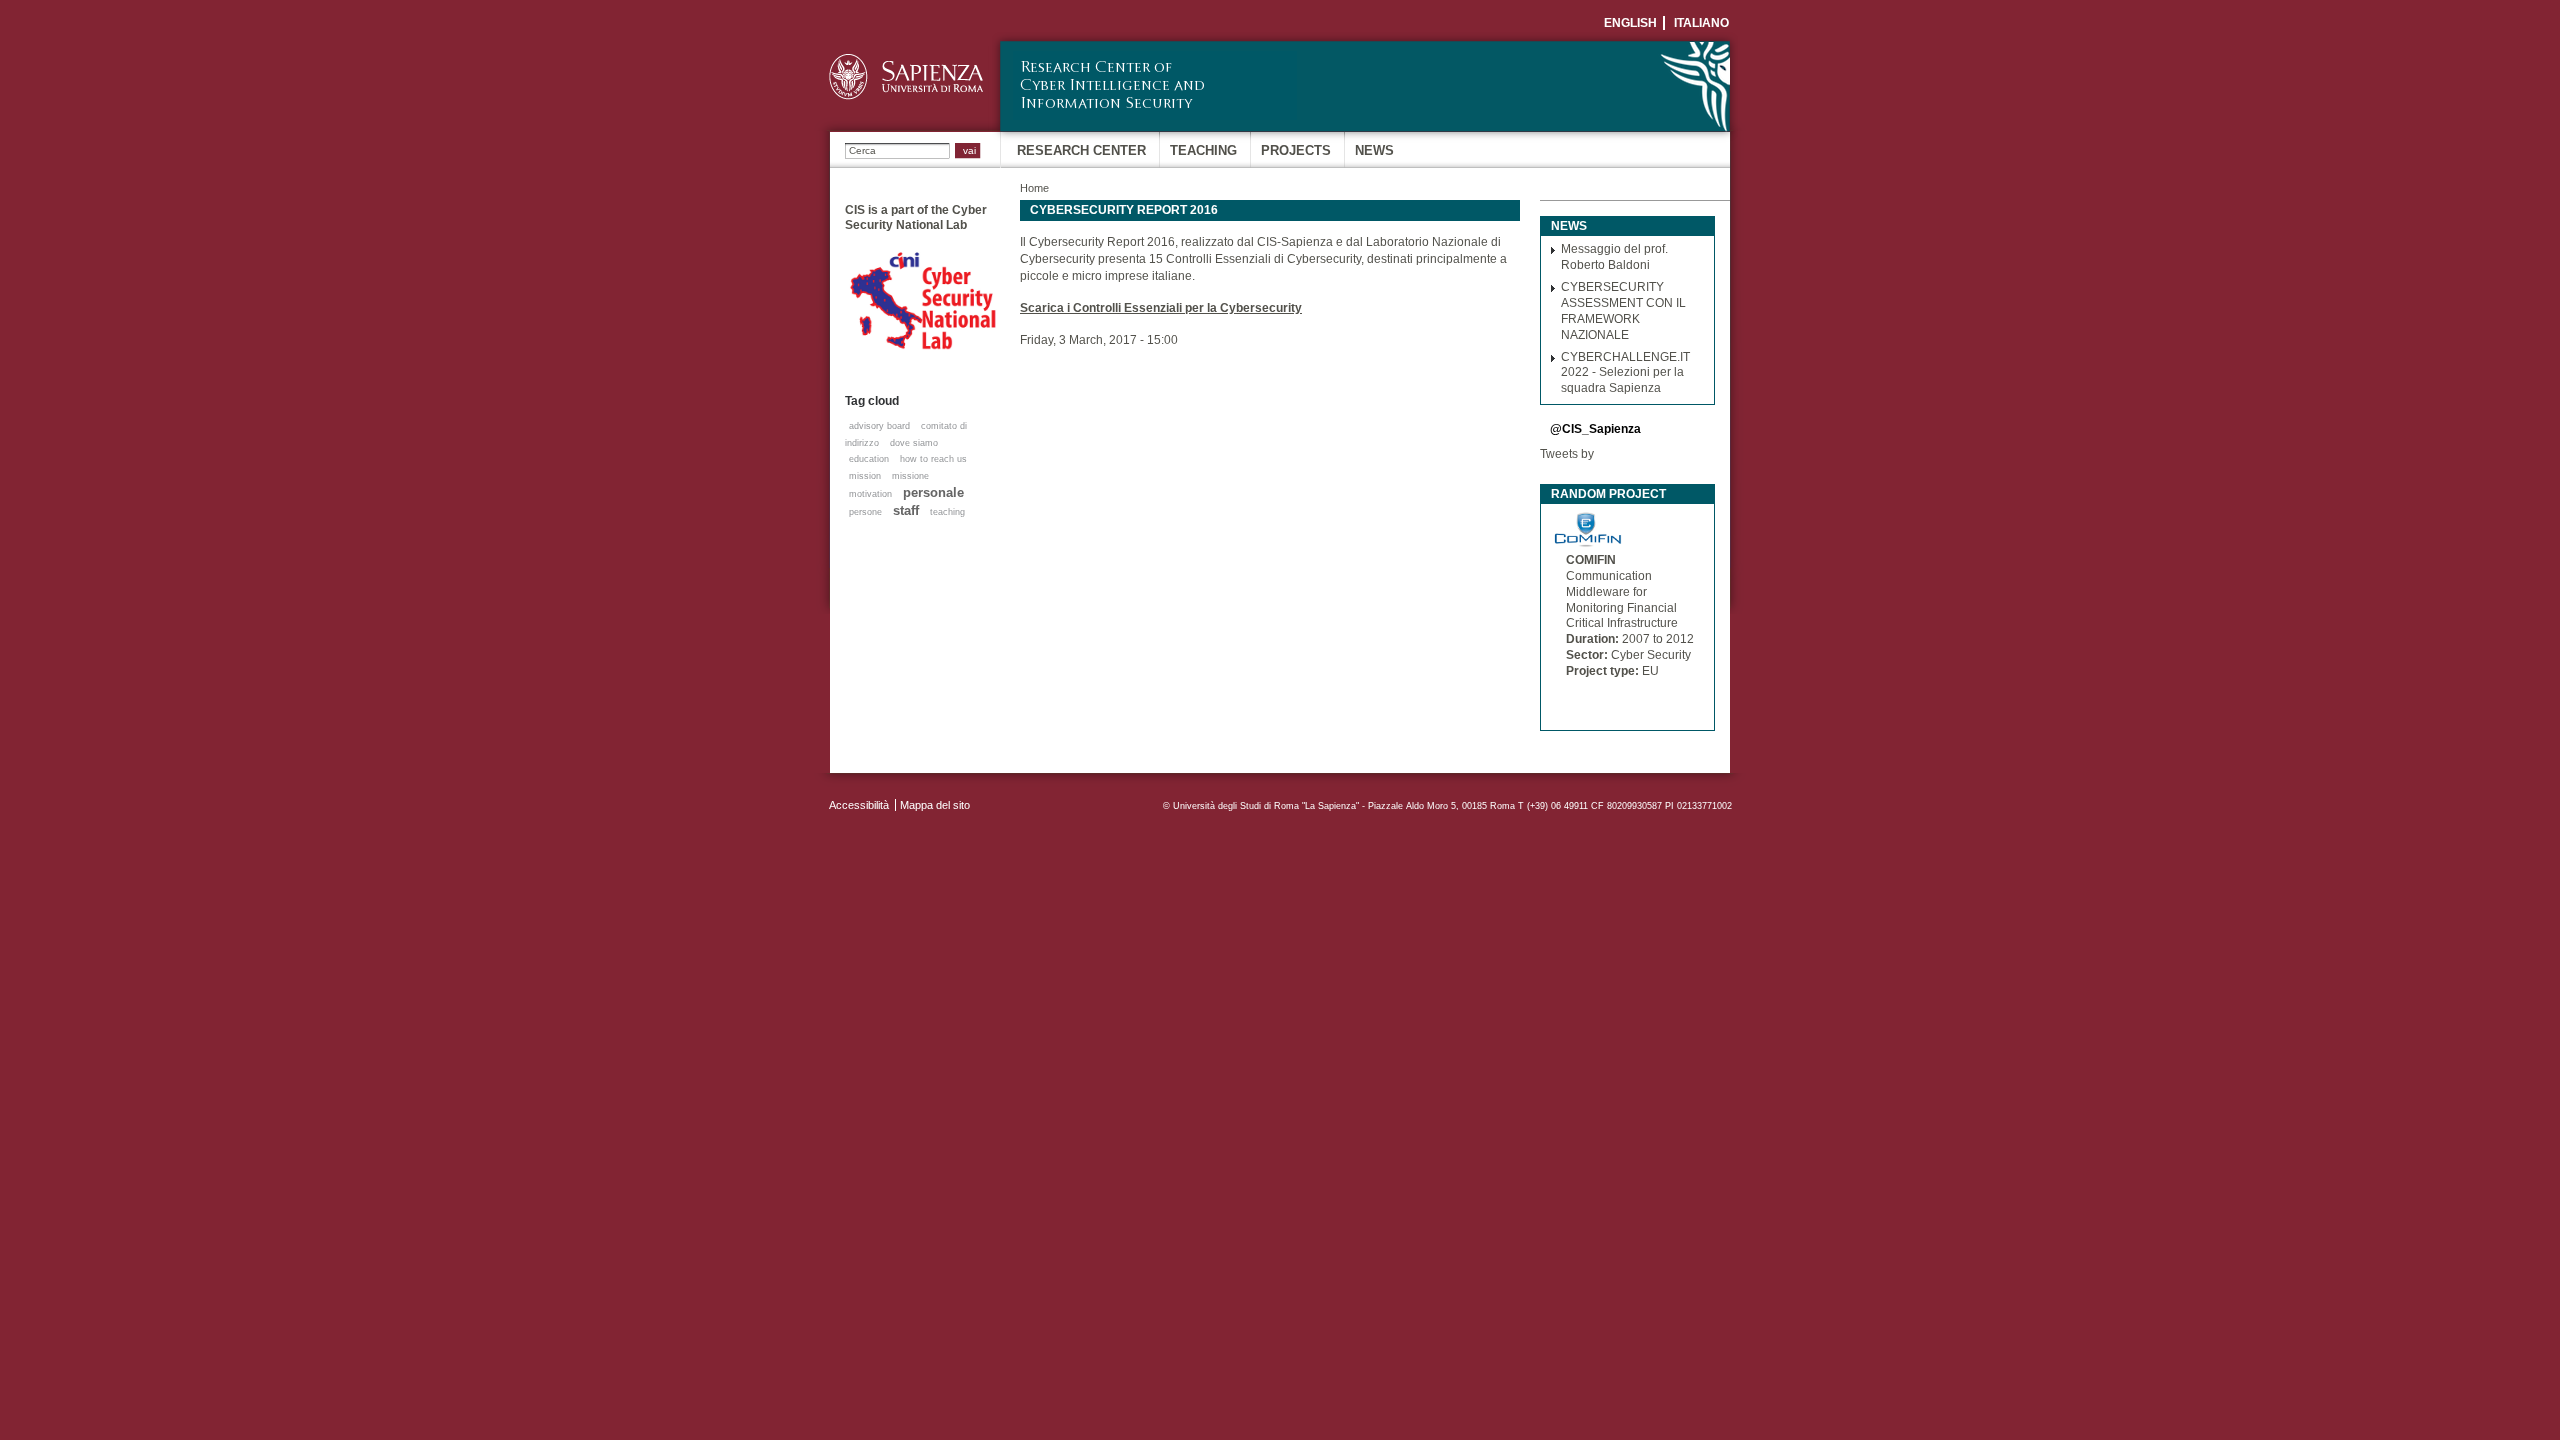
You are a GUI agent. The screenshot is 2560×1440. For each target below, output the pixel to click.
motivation (870, 494)
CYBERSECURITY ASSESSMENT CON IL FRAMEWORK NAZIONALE (1623, 310)
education (869, 459)
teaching (947, 512)
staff (906, 510)
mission (865, 476)
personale (933, 492)
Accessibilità (859, 805)
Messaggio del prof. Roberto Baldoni (1614, 257)
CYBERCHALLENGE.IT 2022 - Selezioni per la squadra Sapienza (1625, 373)
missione (910, 476)
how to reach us (933, 459)
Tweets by (1567, 454)
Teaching (1203, 150)
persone (865, 512)
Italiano (1701, 23)
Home (1034, 188)
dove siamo (914, 443)
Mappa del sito (935, 805)
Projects (1296, 150)
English (1630, 23)
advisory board (879, 426)
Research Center (1081, 150)
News (1374, 150)
